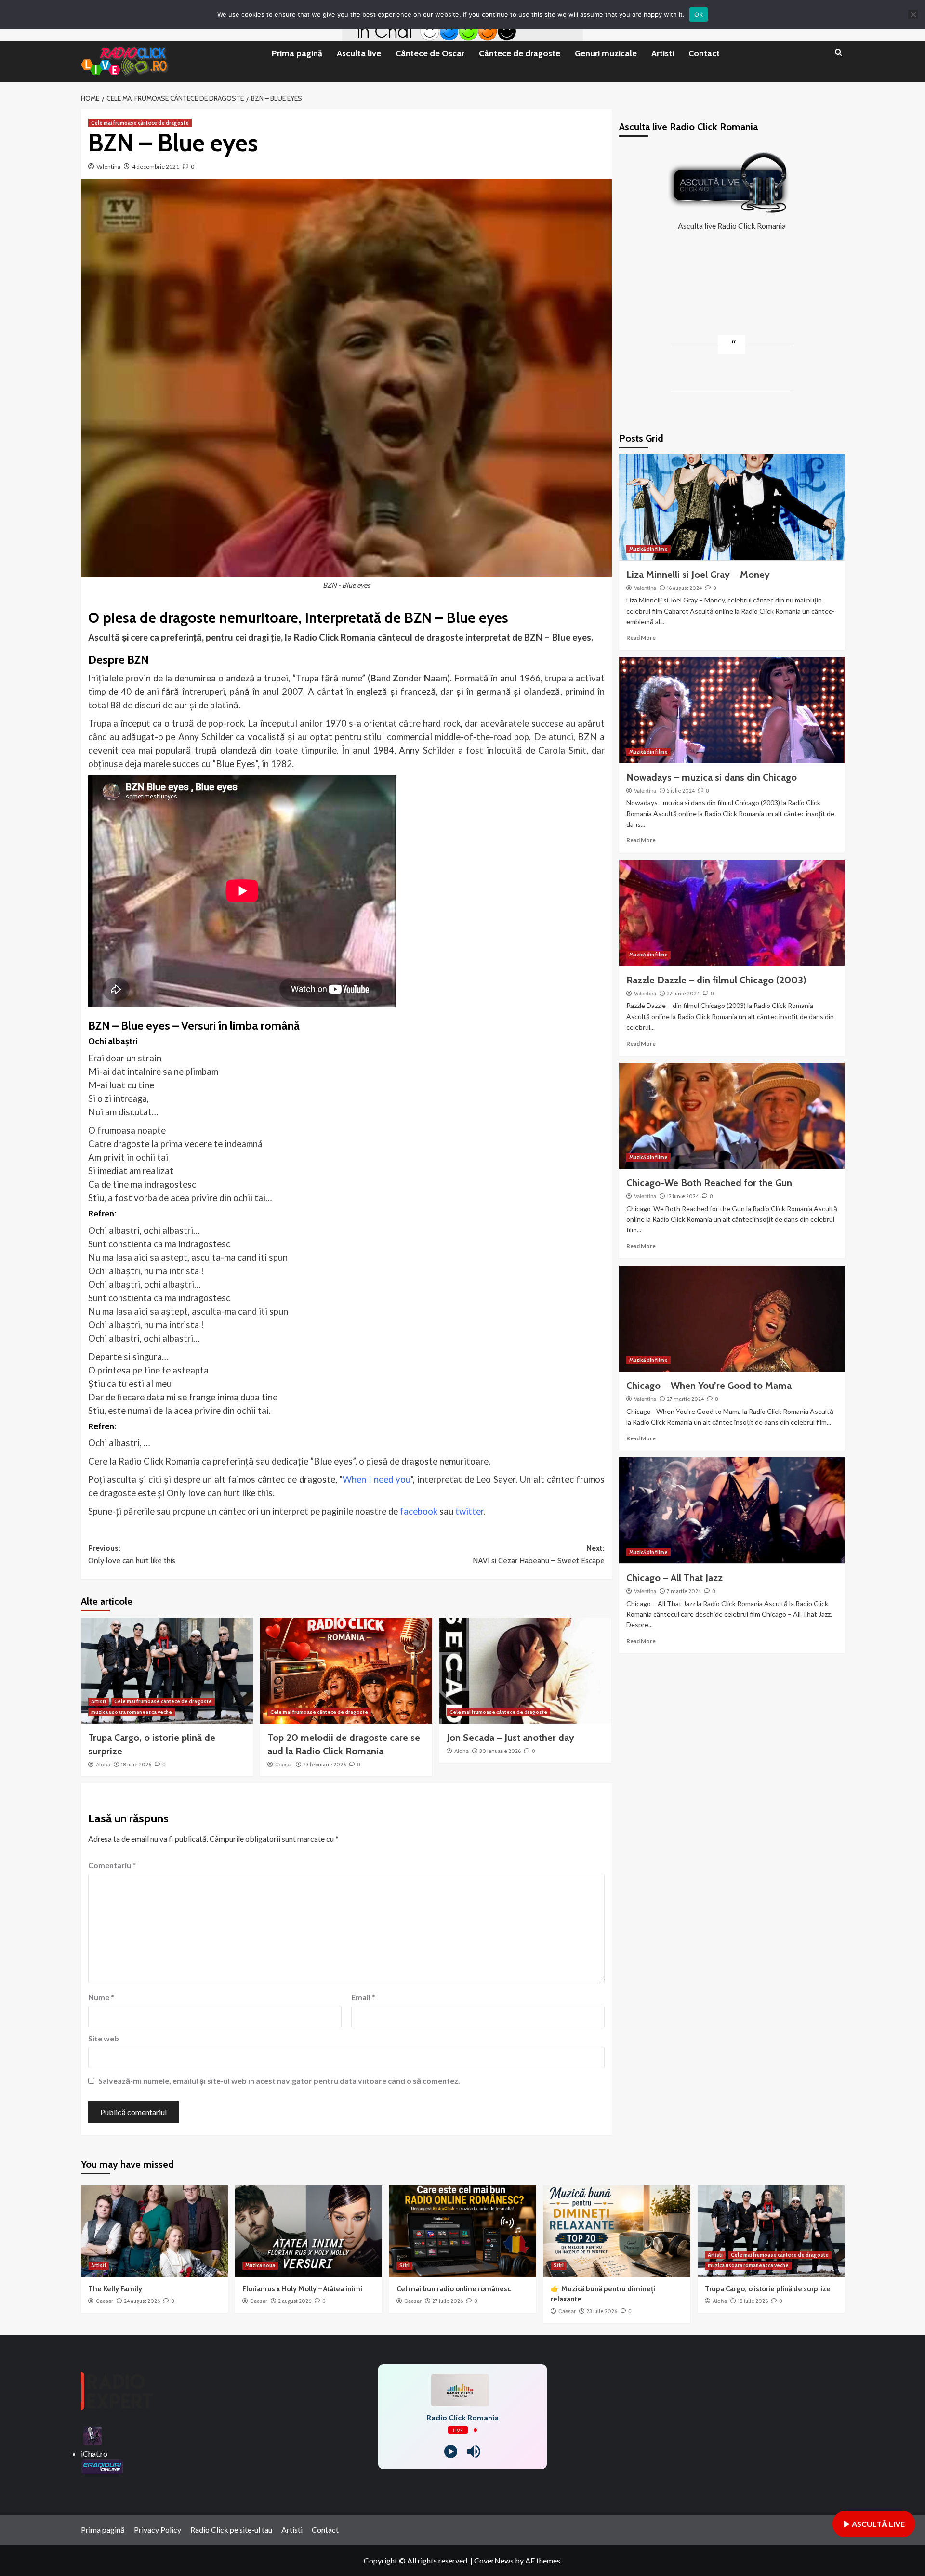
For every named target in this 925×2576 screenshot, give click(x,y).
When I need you (376, 1479)
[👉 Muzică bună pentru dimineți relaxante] (617, 2231)
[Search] (839, 53)
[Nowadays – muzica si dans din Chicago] (732, 710)
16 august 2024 (684, 588)
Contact (704, 53)
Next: (539, 1554)
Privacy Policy (158, 2530)
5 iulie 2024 (681, 790)
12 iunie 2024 (683, 1196)
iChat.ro (94, 2453)
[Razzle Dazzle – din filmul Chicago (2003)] (732, 913)
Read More (641, 637)
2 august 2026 (295, 2301)
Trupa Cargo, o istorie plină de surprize (768, 2289)
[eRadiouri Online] (102, 2466)
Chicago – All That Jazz (674, 1577)
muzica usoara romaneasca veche (132, 1712)
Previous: (132, 1554)
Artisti (663, 53)
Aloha (103, 1765)
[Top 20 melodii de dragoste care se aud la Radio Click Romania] (346, 1671)
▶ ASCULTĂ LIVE (874, 2524)
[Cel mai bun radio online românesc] (463, 2231)
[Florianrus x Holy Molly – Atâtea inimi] (309, 2231)
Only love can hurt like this (220, 1493)
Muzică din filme (648, 549)
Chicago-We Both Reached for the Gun (709, 1183)
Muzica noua (260, 2265)
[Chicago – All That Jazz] (732, 1510)
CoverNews (494, 2560)
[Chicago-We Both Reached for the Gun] (732, 1116)
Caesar (284, 1765)
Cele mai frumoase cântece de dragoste (140, 123)
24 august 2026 (142, 2301)
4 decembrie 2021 (156, 166)
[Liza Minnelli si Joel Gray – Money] (732, 507)
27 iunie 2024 (683, 993)
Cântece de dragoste (520, 53)
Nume (101, 1997)
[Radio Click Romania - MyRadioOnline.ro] (92, 2435)
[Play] (451, 2452)
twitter (469, 1511)
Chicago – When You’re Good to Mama (709, 1386)
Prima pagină (297, 53)
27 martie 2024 (685, 1399)
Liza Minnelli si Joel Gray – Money (698, 574)
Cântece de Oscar (430, 53)
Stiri (404, 2265)
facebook (419, 1511)
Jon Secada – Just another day (510, 1738)
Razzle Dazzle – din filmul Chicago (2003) (716, 980)
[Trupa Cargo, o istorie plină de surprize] (167, 1671)
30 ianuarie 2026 (500, 1751)
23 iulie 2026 (602, 2311)
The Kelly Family (115, 2289)
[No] (913, 14)
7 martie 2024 (684, 1591)
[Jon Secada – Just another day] (525, 1671)
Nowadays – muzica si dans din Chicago (712, 777)
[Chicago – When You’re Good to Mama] (732, 1319)
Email (363, 1997)
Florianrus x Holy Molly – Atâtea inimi (302, 2289)
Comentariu (112, 1865)
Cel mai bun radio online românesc (454, 2289)
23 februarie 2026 (324, 1765)
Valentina (108, 166)
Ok (699, 14)
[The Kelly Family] (154, 2231)
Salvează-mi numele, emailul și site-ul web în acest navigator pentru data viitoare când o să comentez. (279, 2081)
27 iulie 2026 (448, 2301)
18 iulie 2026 (136, 1765)
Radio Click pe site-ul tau (231, 2530)
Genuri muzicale (606, 53)
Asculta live (359, 53)
